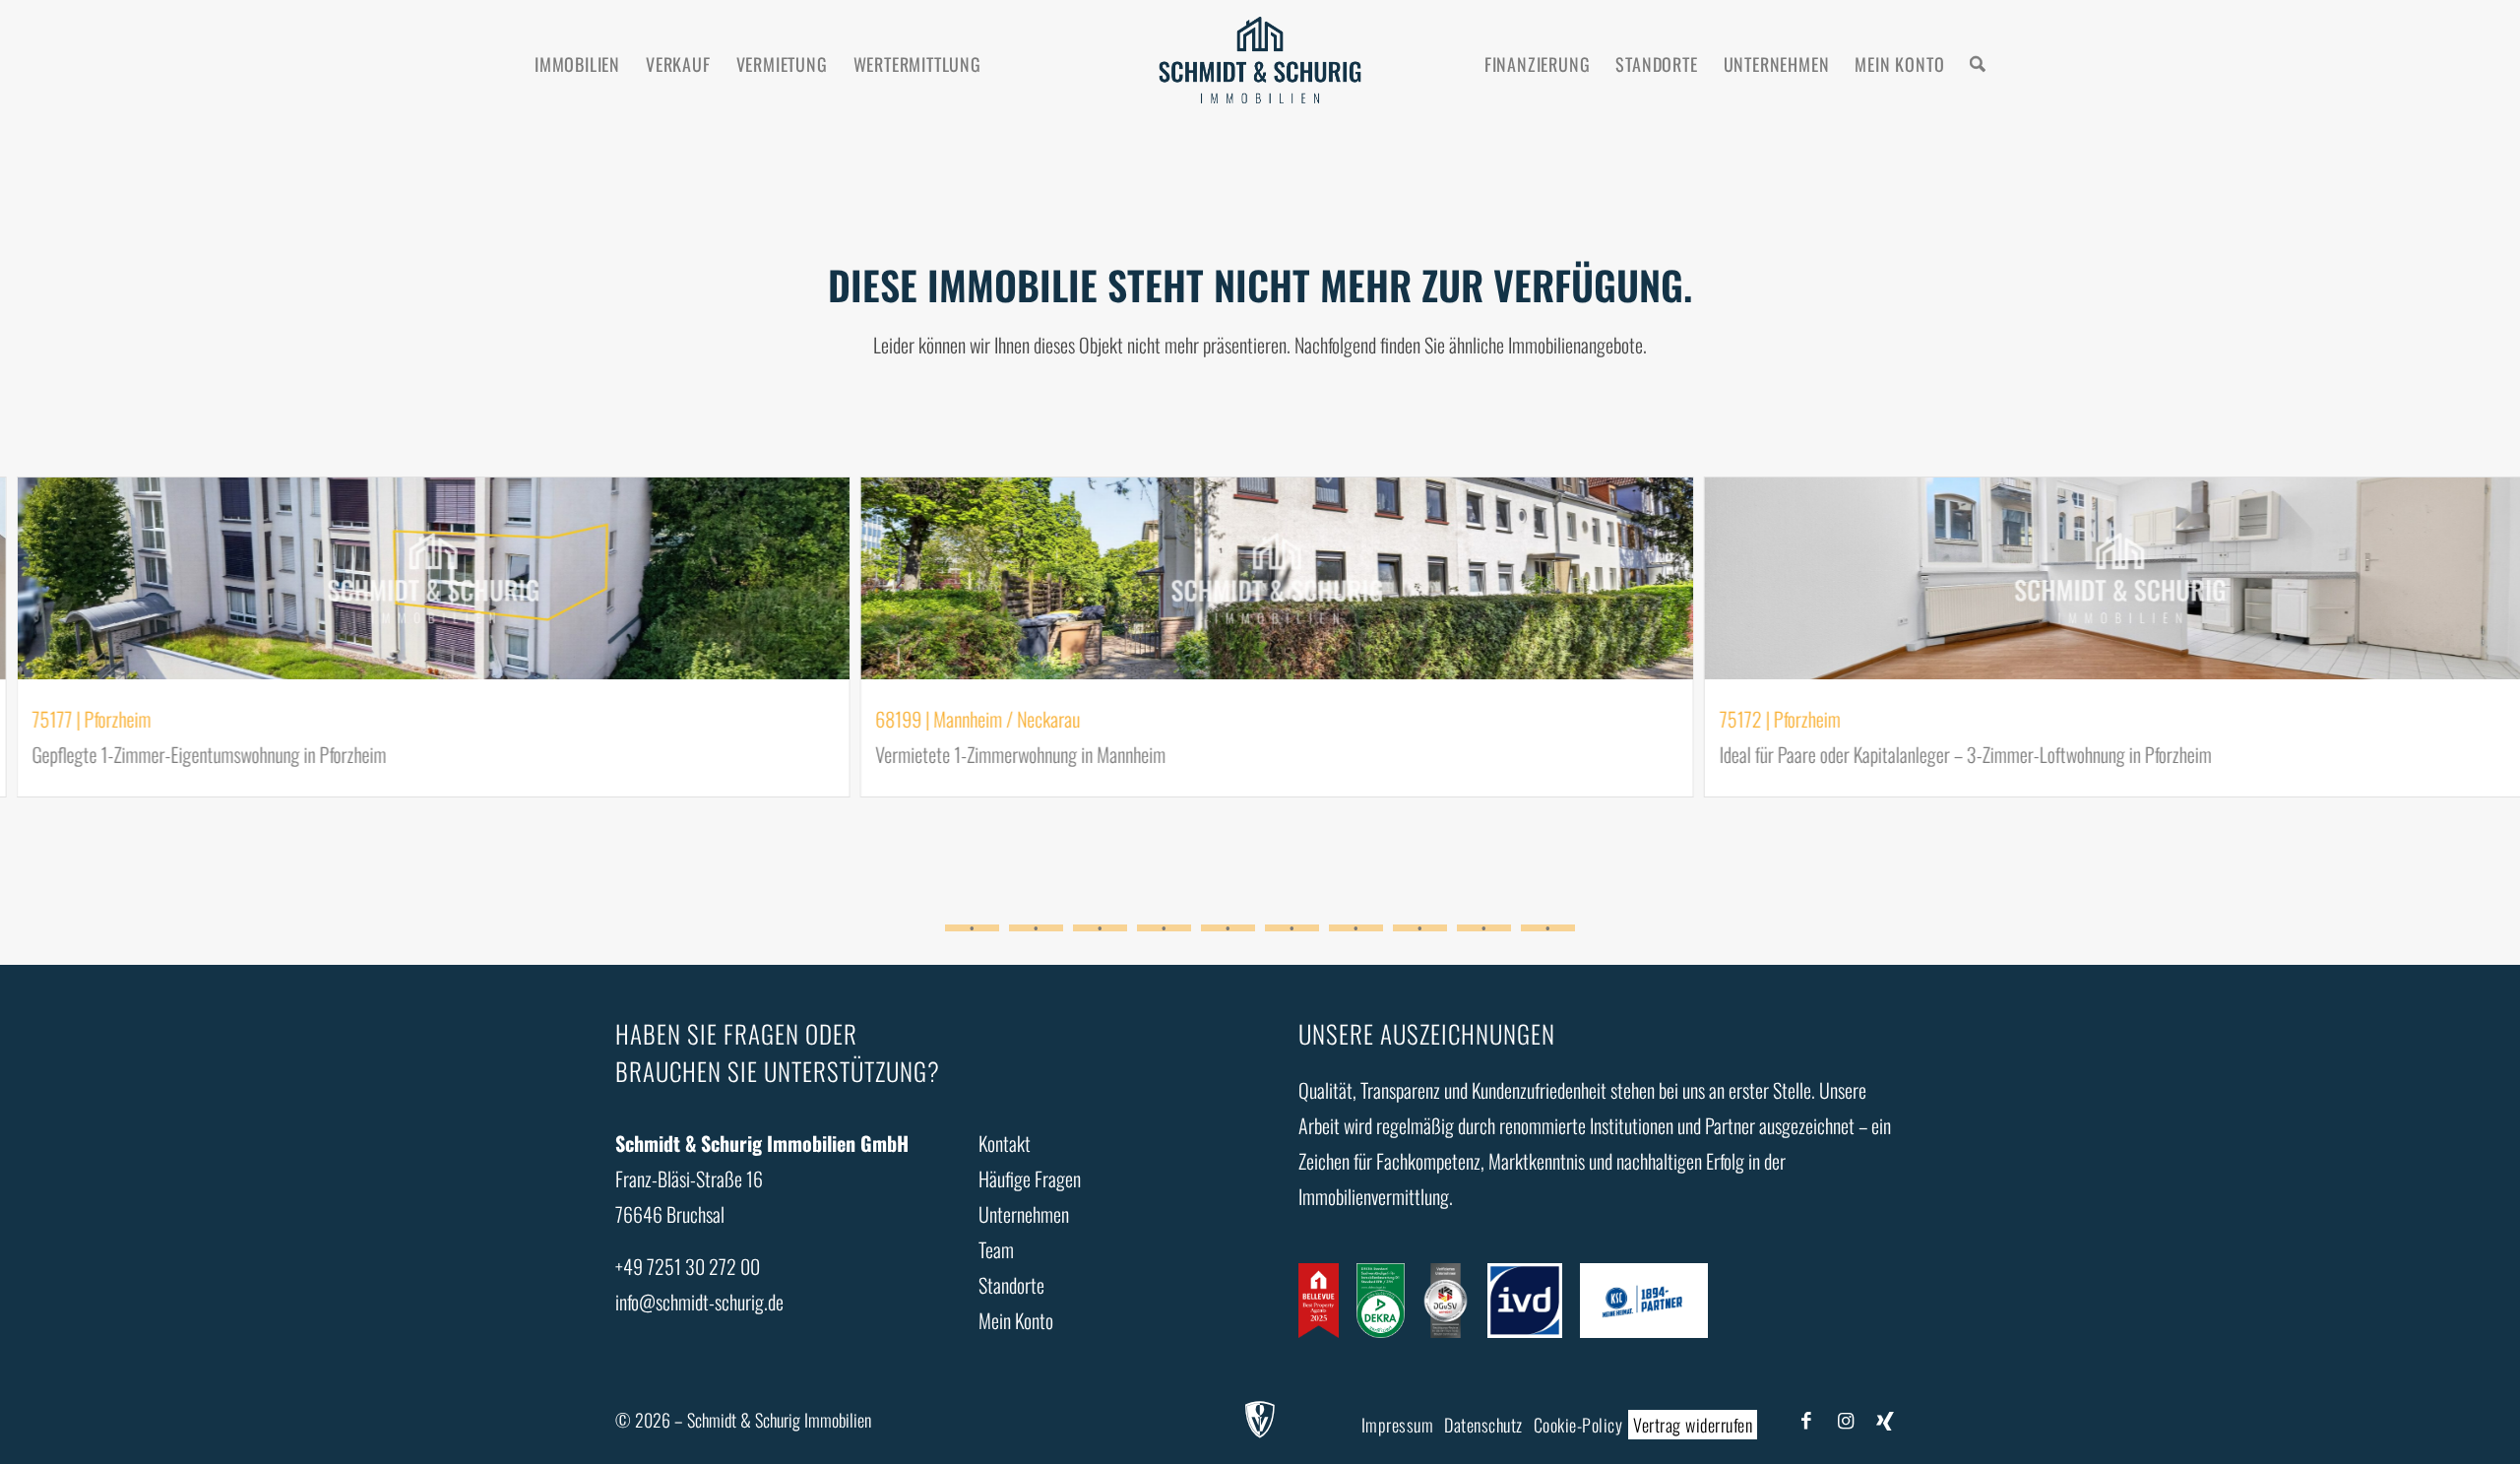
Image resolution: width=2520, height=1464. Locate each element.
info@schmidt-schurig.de (699, 1302)
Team (996, 1249)
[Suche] (1978, 64)
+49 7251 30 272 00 (688, 1266)
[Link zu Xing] (1885, 1419)
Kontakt (1005, 1143)
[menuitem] (577, 64)
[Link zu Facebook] (1806, 1419)
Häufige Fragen (1030, 1178)
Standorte (1011, 1285)
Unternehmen (1024, 1214)
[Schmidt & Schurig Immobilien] (1260, 64)
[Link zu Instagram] (1846, 1419)
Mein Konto (1016, 1320)
